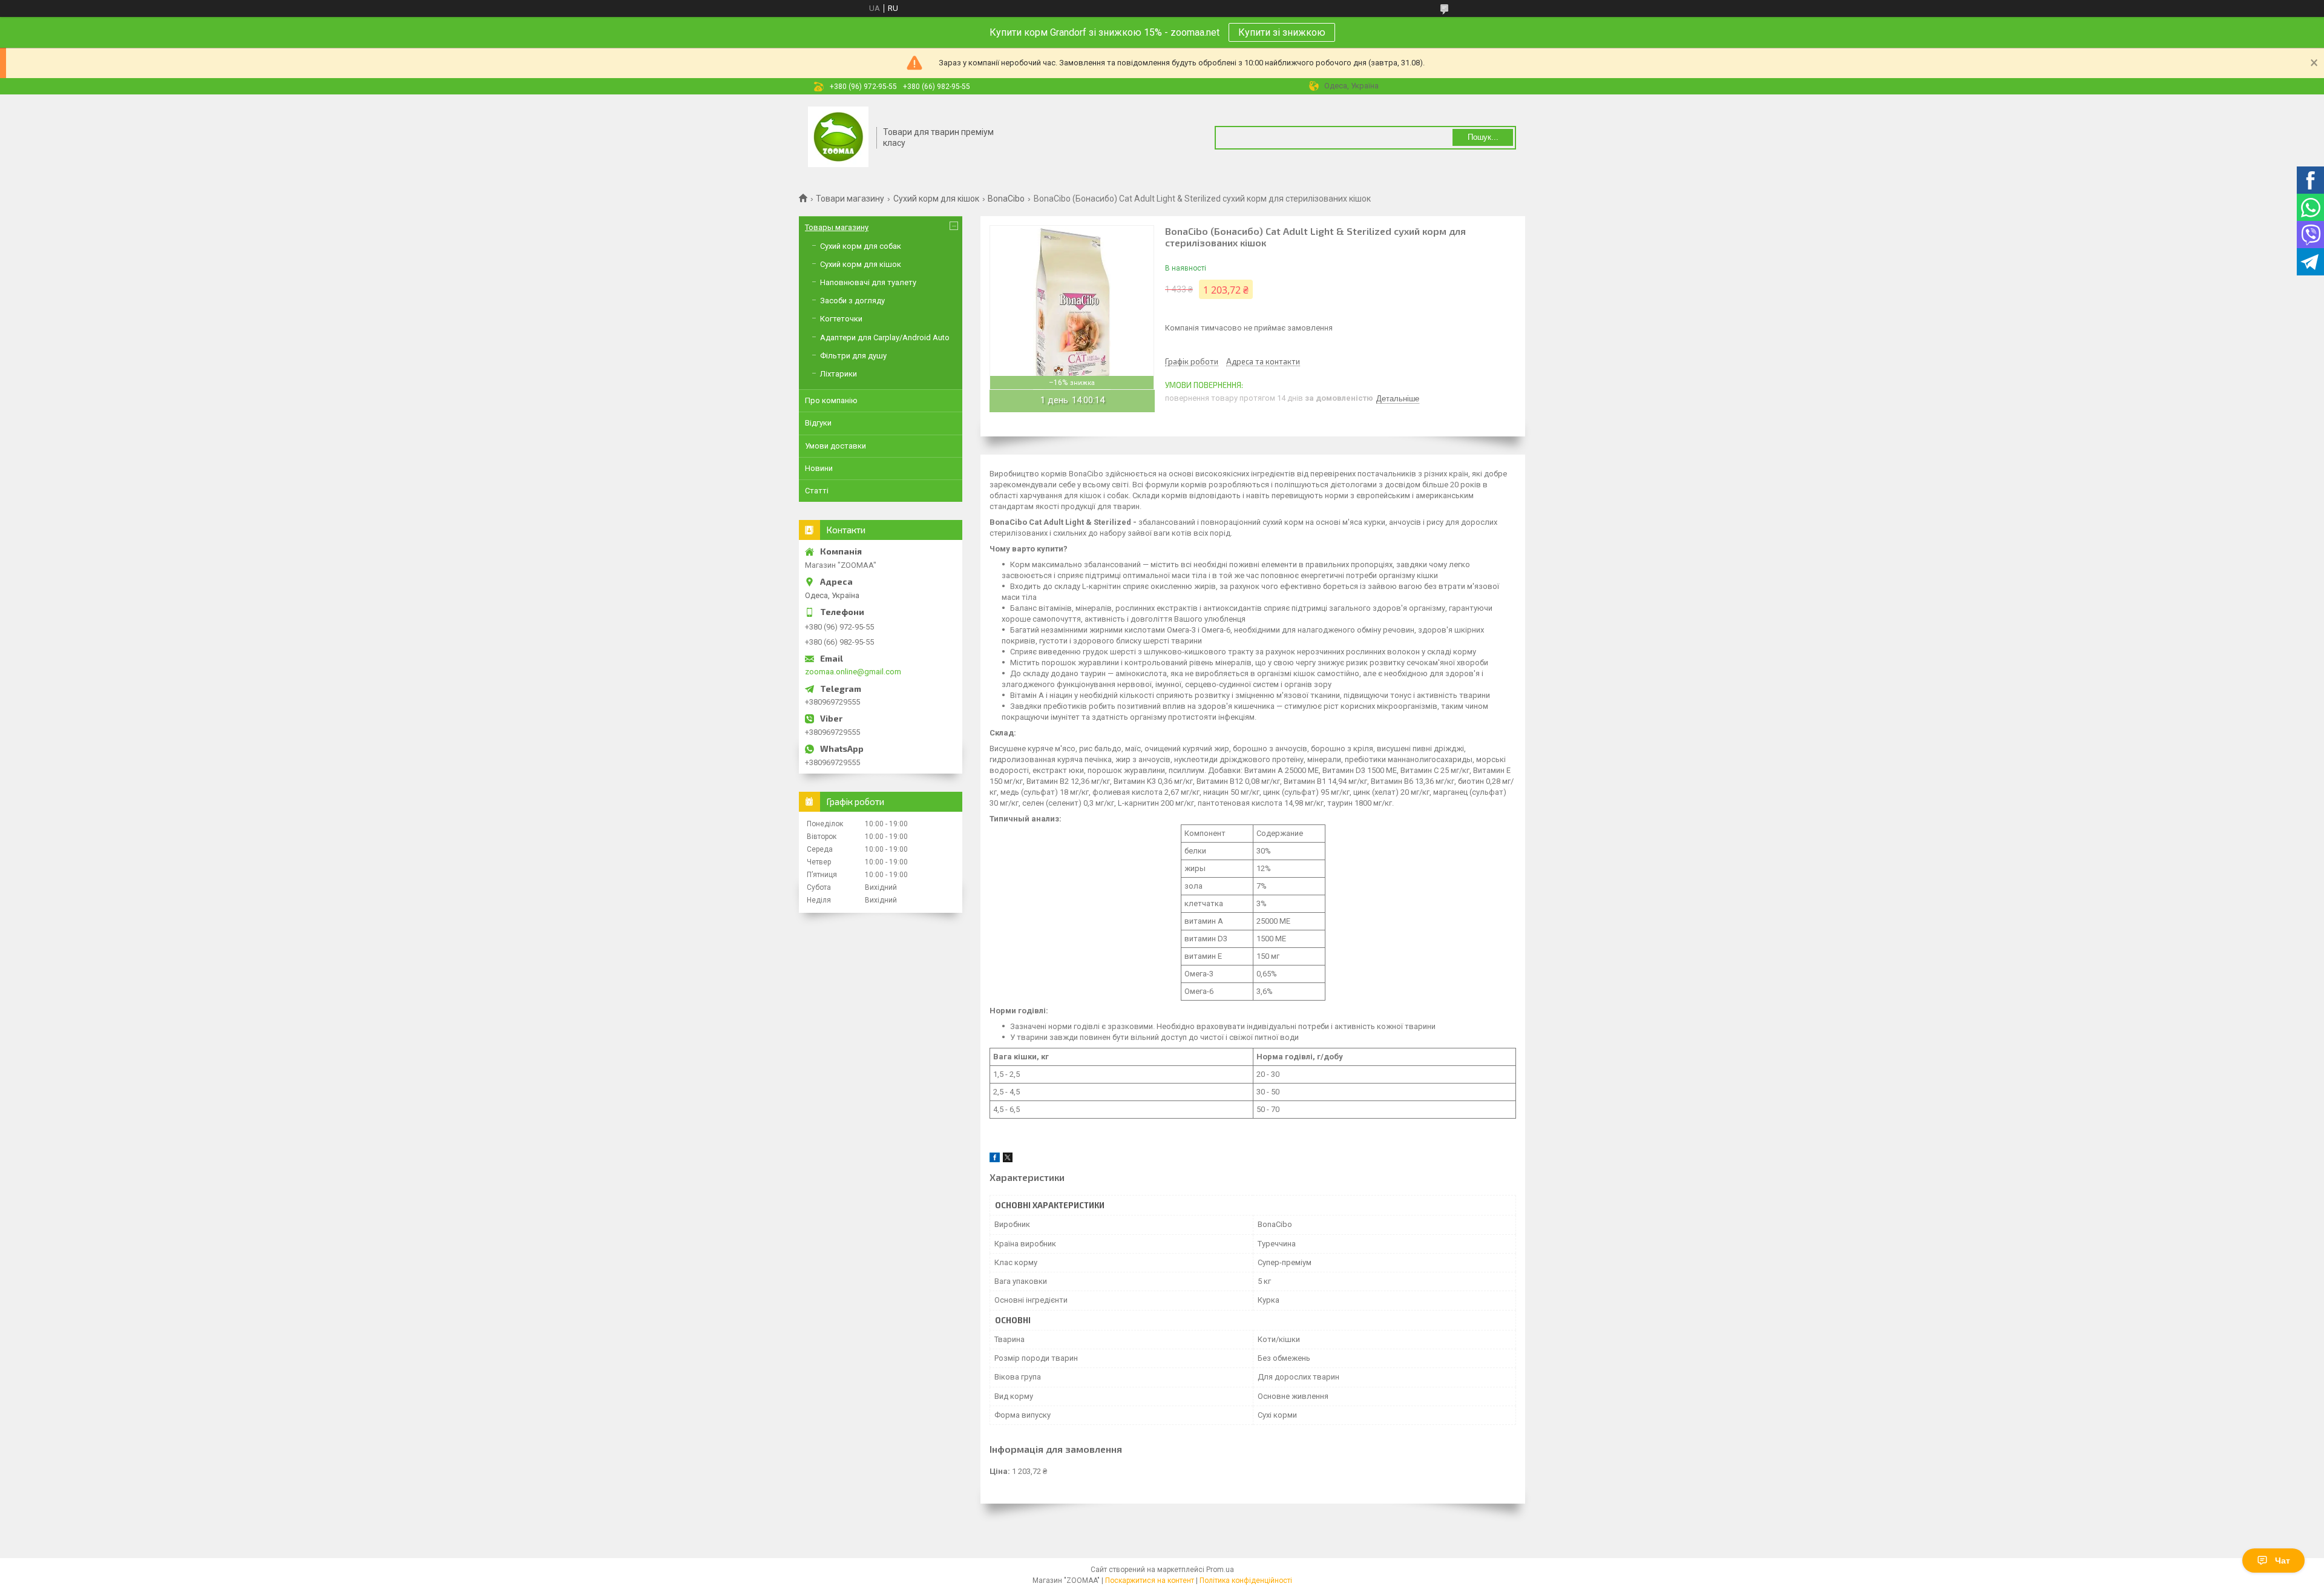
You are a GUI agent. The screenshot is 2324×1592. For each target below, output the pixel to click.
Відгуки (818, 423)
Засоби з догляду (852, 301)
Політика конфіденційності (1246, 1580)
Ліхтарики (839, 374)
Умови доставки (835, 446)
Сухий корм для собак (861, 246)
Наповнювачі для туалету (868, 282)
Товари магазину (850, 199)
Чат (2283, 1561)
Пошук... (1483, 137)
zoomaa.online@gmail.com (853, 672)
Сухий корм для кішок (936, 199)
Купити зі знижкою (1282, 32)
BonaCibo (1006, 199)
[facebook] (995, 1159)
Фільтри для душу (853, 356)
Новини (819, 468)
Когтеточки (841, 319)
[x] (1008, 1159)
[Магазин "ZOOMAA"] (838, 138)
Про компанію (831, 400)
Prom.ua (1220, 1570)
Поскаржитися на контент (1150, 1580)
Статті (817, 491)
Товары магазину (837, 227)
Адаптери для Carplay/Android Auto (885, 337)
